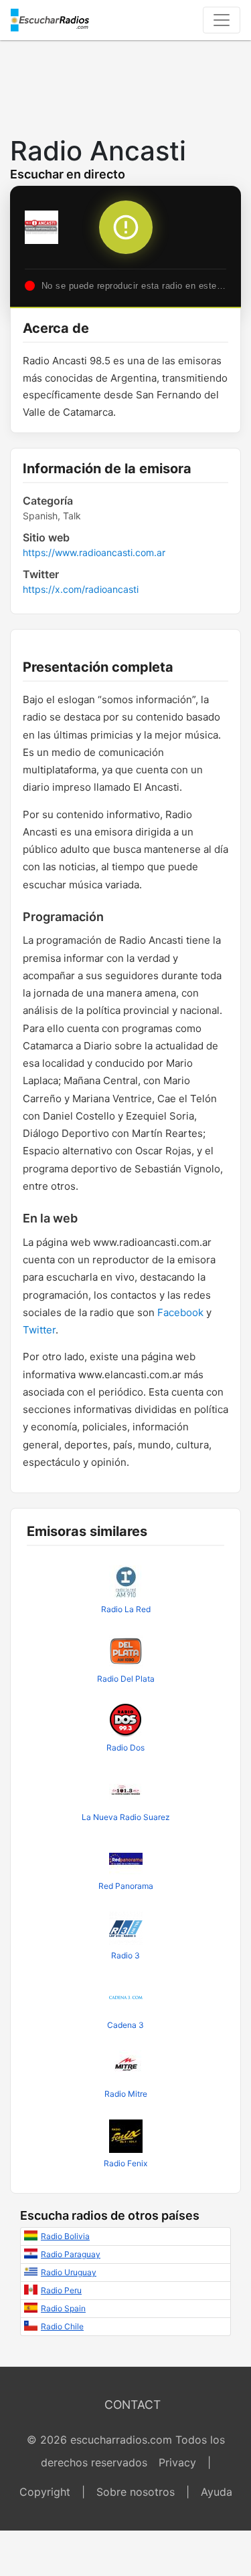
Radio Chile (62, 2326)
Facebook (180, 1312)
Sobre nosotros (136, 2492)
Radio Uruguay (69, 2272)
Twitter (39, 1330)
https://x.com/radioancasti (81, 589)
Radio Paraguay (71, 2254)
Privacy (177, 2462)
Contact (133, 2405)
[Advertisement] (126, 84)
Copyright (45, 2492)
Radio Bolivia (65, 2236)
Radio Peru (61, 2290)
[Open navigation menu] (222, 20)
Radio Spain (63, 2308)
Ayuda (217, 2492)
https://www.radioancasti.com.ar (94, 552)
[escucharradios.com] (50, 20)
